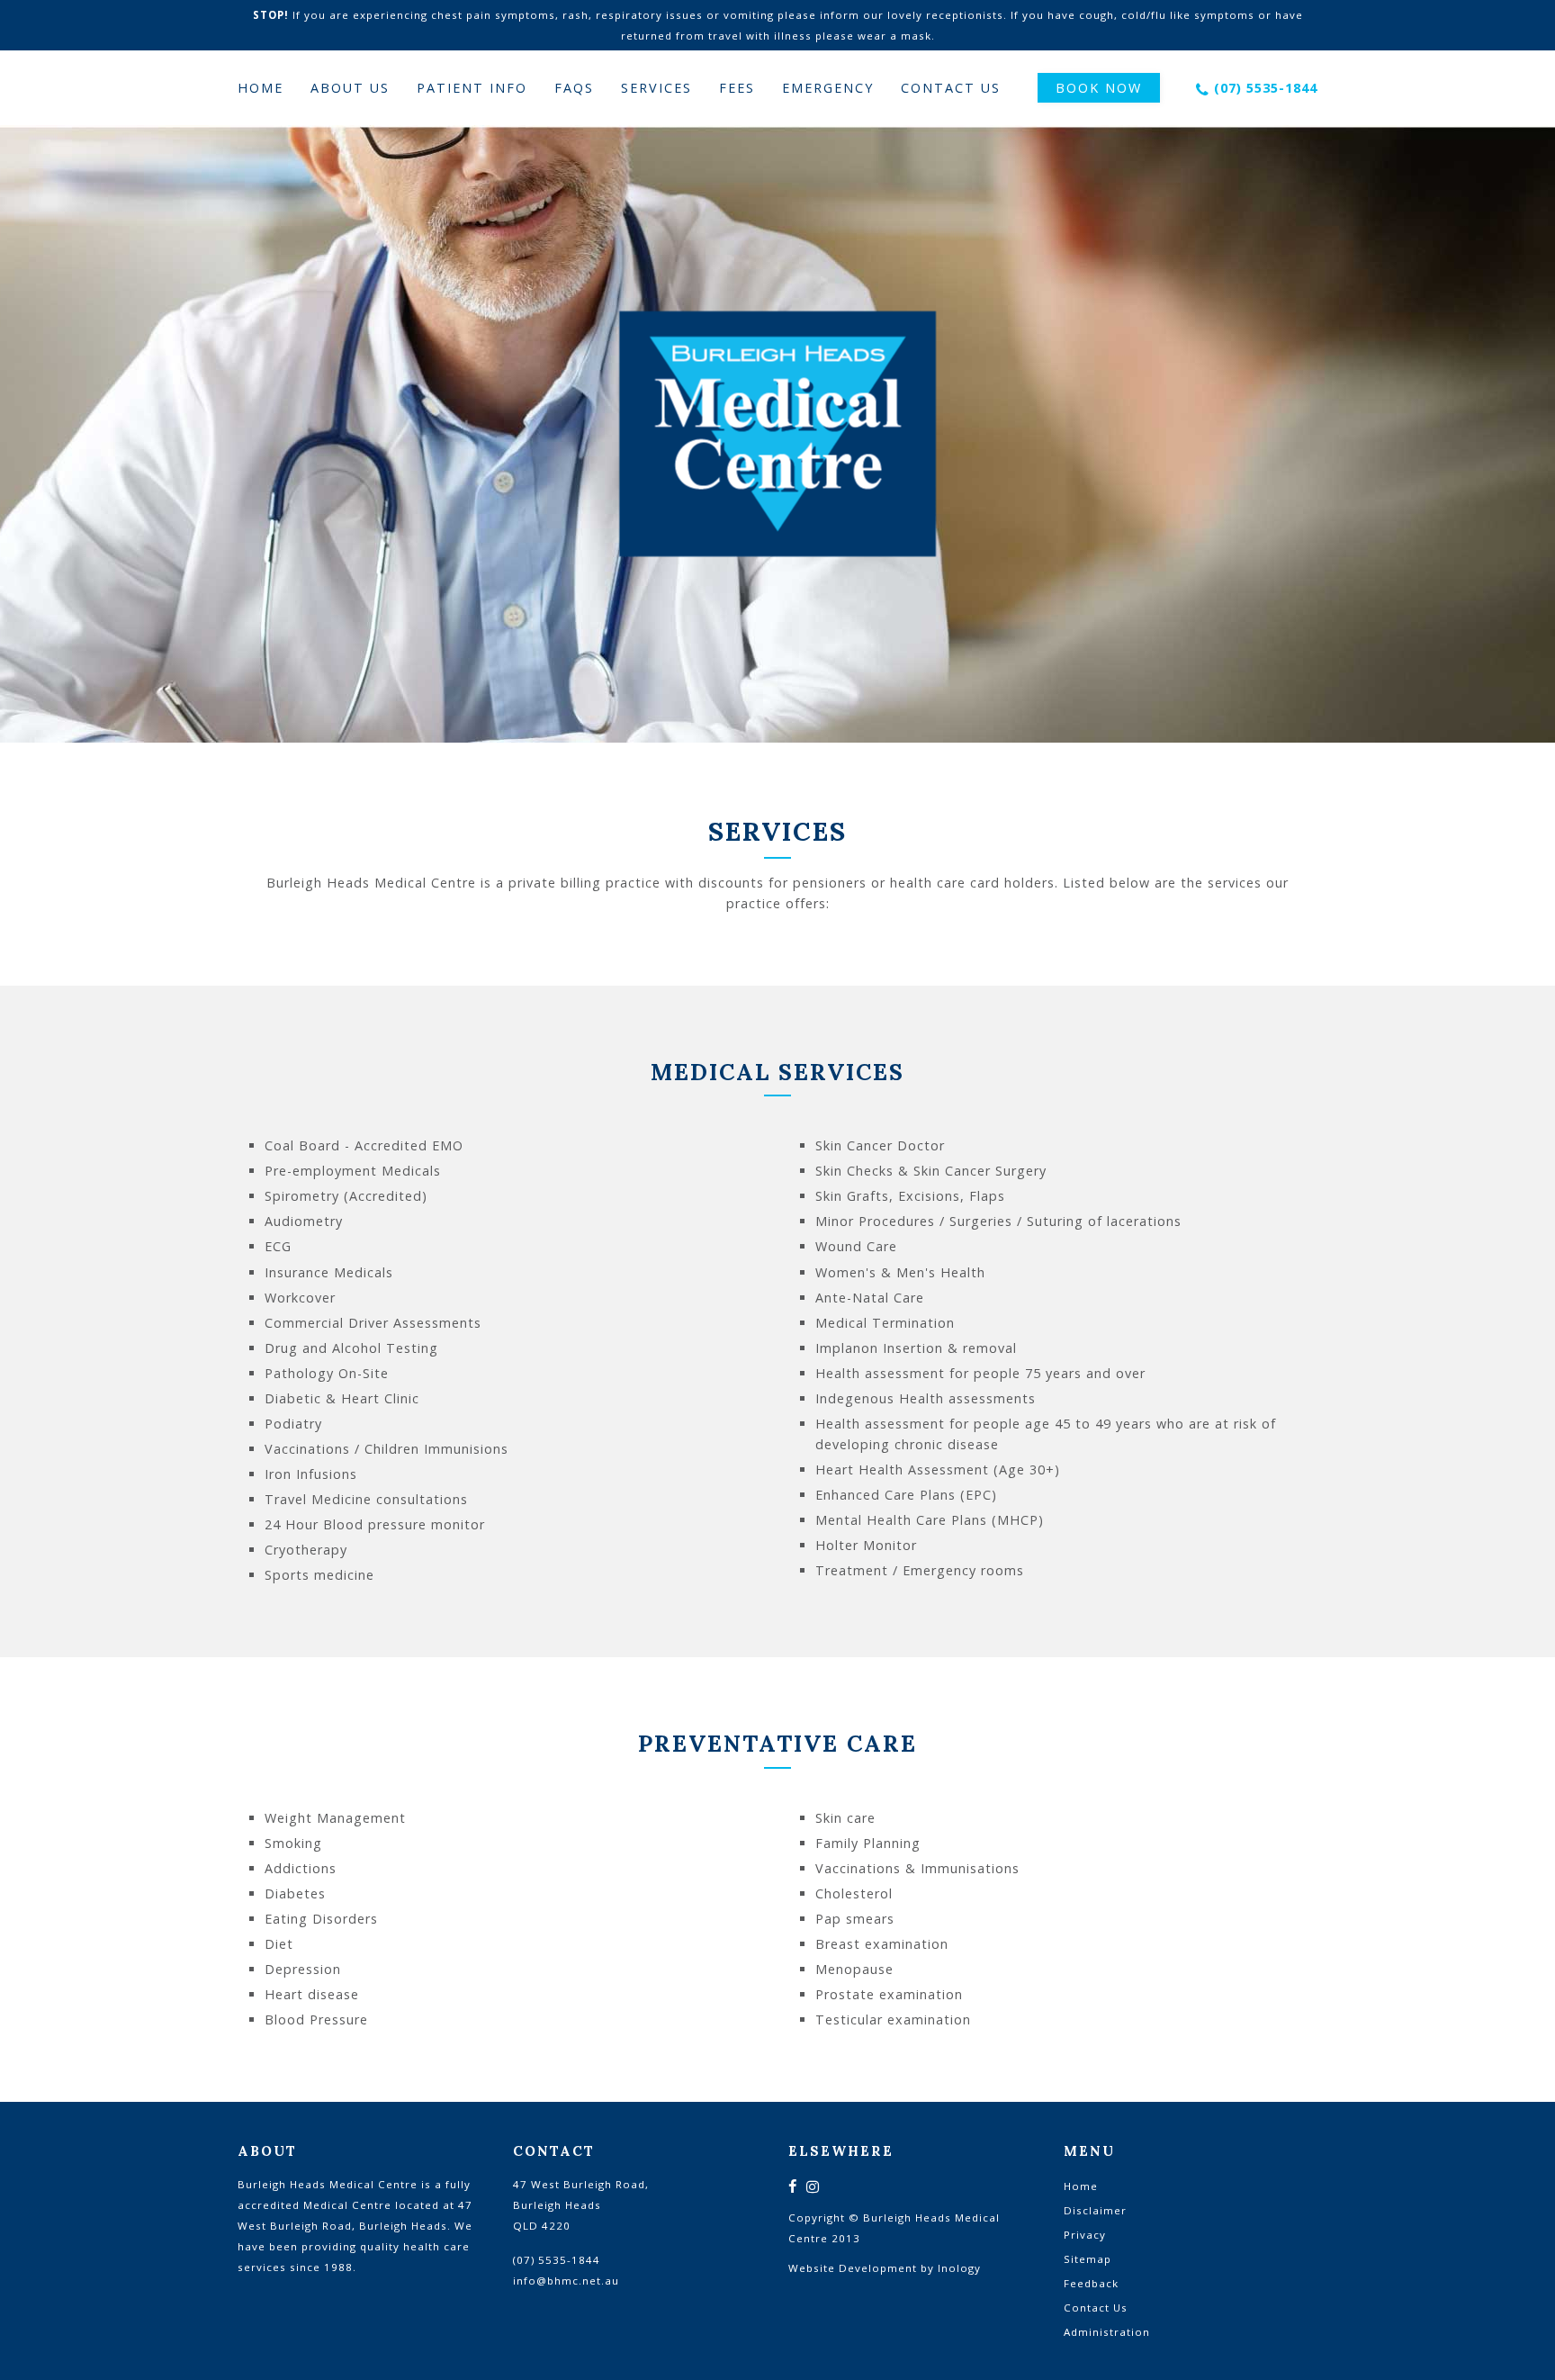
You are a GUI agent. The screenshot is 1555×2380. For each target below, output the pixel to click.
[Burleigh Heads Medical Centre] (778, 434)
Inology (959, 2268)
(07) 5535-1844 (1266, 88)
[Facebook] (793, 2187)
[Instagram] (813, 2187)
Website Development (853, 2268)
